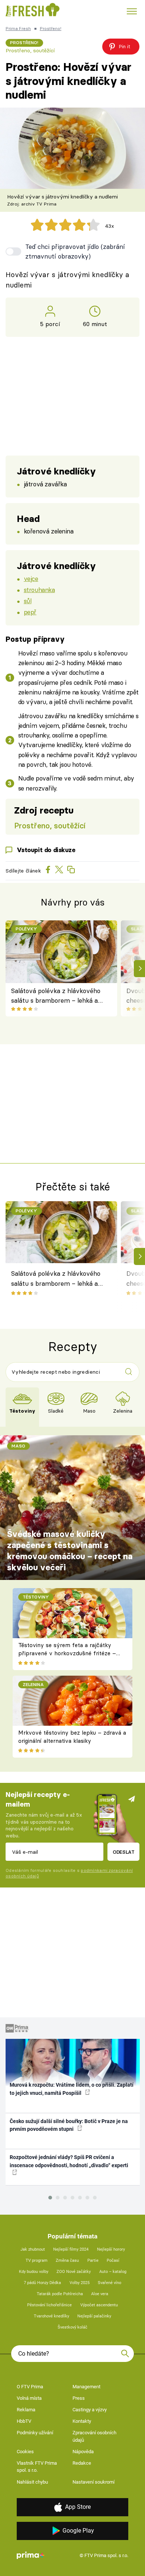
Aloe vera (100, 2294)
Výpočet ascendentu (99, 2305)
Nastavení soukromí (94, 2482)
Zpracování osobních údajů (94, 2436)
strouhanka (39, 590)
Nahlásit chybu (32, 2482)
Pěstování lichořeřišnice (49, 2305)
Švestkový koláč (72, 2327)
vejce (31, 579)
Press (79, 2398)
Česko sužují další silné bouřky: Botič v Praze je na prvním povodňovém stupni (69, 2125)
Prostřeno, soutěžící (30, 50)
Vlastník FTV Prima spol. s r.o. (37, 2467)
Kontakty (82, 2421)
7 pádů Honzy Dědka (42, 2283)
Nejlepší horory (111, 2249)
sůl (28, 601)
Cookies (25, 2452)
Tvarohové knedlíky (51, 2316)
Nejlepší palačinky (94, 2316)
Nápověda (83, 2452)
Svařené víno (109, 2283)
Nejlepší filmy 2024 (71, 2249)
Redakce (82, 2463)
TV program (37, 2260)
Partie (93, 2260)
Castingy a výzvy (90, 2410)
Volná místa (29, 2398)
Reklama (26, 2410)
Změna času (67, 2260)
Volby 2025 (80, 2283)
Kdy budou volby (34, 2272)
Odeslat (124, 1852)
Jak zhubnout (33, 2249)
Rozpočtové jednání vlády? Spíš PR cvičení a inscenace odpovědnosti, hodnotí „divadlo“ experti (69, 2161)
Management (86, 2387)
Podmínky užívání (35, 2433)
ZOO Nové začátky (74, 2272)
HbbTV (24, 2421)
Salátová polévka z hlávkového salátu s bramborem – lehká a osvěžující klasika (56, 996)
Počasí (113, 2260)
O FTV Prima (30, 2387)
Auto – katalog (113, 2272)
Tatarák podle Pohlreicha (60, 2294)
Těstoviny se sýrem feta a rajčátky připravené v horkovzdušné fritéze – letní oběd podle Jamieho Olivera (67, 1653)
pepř (30, 612)
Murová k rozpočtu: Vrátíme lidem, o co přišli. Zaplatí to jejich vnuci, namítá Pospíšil (72, 2089)
